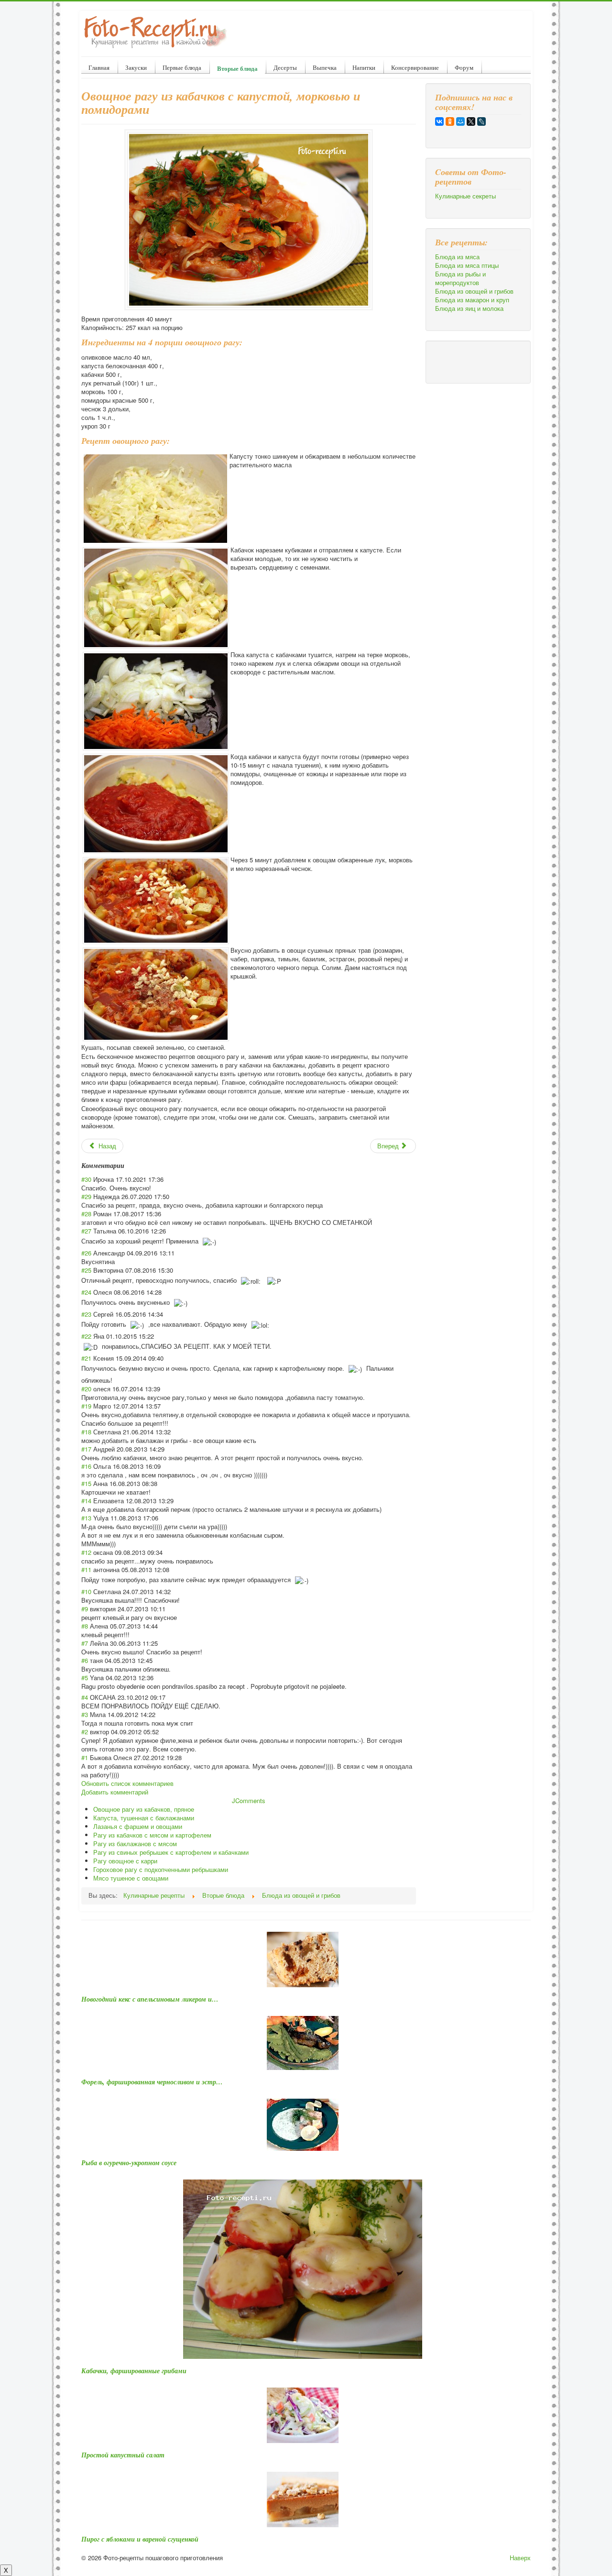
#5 (85, 1678)
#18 (86, 1432)
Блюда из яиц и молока (469, 308)
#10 (86, 1591)
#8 (85, 1626)
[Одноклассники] (450, 121)
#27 (86, 1231)
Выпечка (325, 67)
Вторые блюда (237, 68)
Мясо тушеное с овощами (131, 1878)
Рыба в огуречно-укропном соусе (129, 2163)
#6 (85, 1660)
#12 (86, 1552)
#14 (86, 1501)
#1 (85, 1757)
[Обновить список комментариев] (127, 1166)
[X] (471, 121)
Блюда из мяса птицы (467, 265)
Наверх (520, 2558)
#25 (86, 1270)
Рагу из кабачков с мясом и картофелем (152, 1835)
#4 (85, 1697)
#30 (86, 1179)
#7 (85, 1643)
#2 (85, 1732)
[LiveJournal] (481, 121)
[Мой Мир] (460, 121)
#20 (86, 1389)
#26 (86, 1253)
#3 (85, 1714)
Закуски (136, 67)
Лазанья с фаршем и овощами (138, 1826)
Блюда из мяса (457, 257)
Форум (464, 67)
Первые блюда (182, 67)
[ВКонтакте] (439, 121)
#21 (86, 1358)
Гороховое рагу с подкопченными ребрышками (161, 1869)
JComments (249, 1800)
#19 (86, 1406)
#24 (86, 1292)
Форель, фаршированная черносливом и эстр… (152, 2082)
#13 (86, 1518)
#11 (86, 1569)
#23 (86, 1314)
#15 (86, 1483)
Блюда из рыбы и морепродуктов (460, 278)
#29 (86, 1196)
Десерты (285, 67)
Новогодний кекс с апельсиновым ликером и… (150, 1999)
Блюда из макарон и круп (472, 300)
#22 (86, 1336)
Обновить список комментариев (127, 1783)
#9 (85, 1609)
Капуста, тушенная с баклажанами (144, 1818)
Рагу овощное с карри (125, 1861)
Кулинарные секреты (465, 196)
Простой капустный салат (123, 2455)
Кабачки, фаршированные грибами (134, 2371)
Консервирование (415, 67)
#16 (86, 1466)
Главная (99, 67)
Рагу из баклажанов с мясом (135, 1844)
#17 (86, 1449)
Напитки (364, 67)
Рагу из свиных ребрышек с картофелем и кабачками (171, 1852)
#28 (86, 1214)
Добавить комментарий (115, 1792)
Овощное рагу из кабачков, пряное (144, 1809)
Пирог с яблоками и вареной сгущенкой (140, 2539)
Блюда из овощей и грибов (474, 291)
